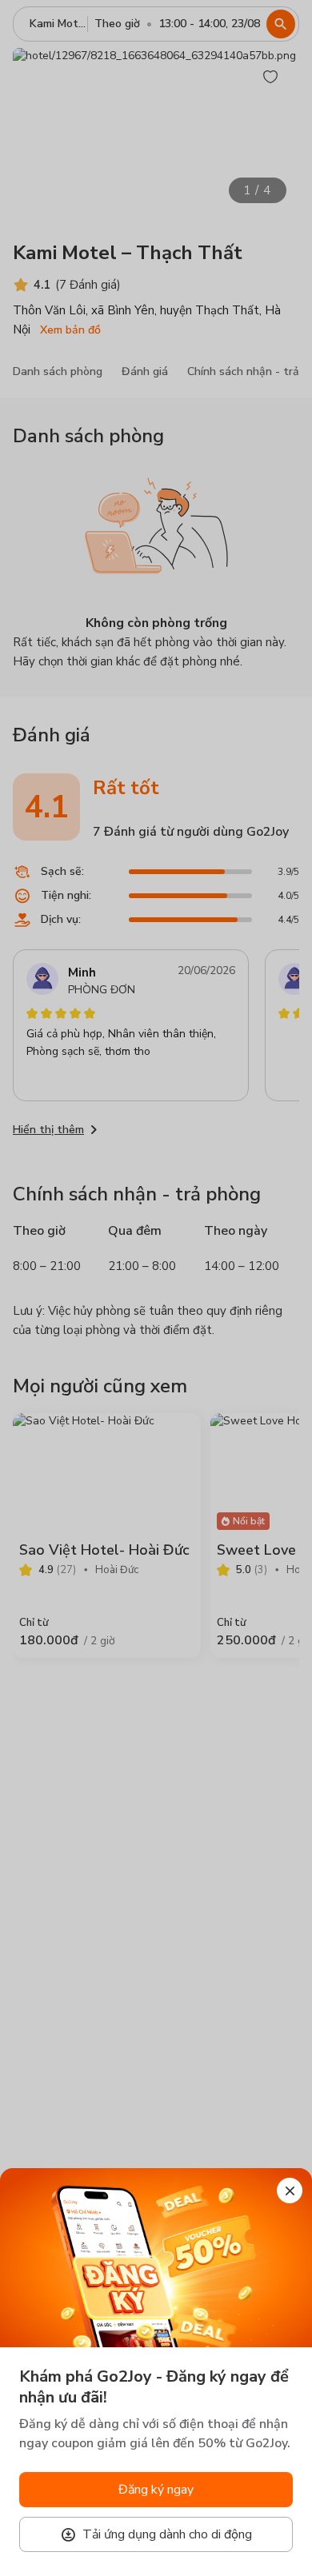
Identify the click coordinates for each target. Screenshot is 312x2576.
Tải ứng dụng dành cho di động (167, 2534)
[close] (290, 2191)
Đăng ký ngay (156, 2490)
